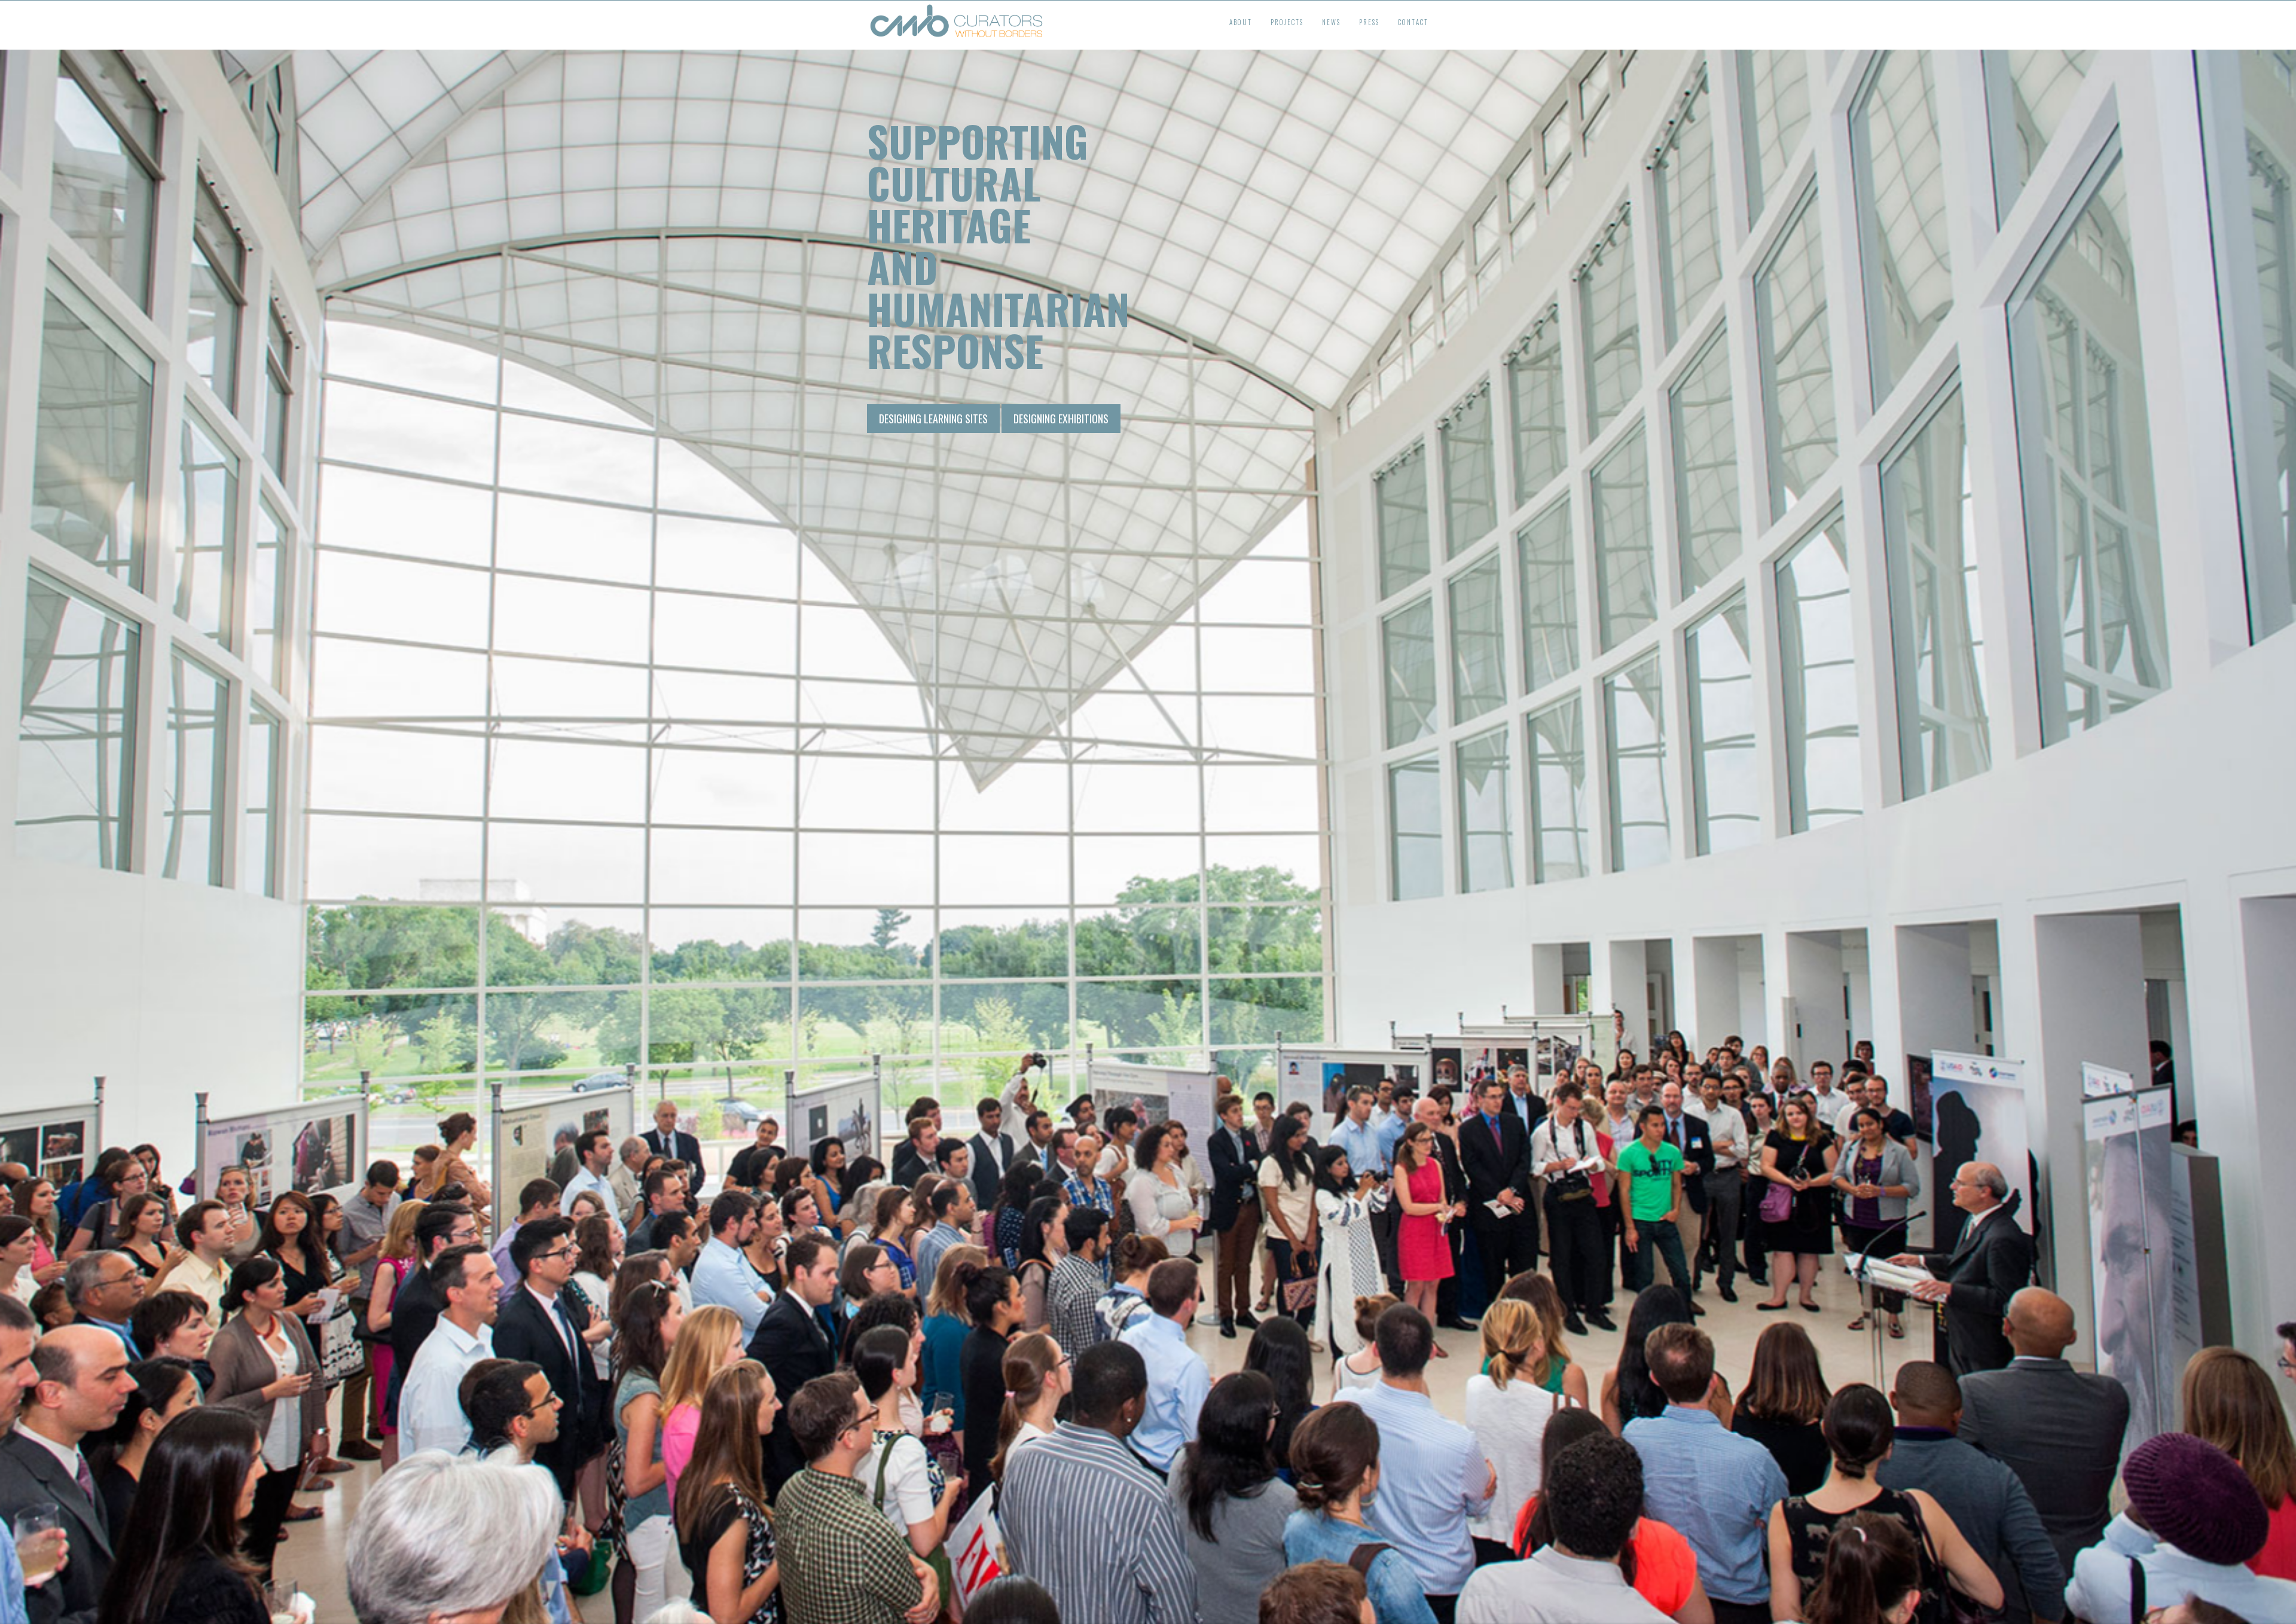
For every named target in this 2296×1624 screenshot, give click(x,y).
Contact (1413, 22)
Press (1369, 22)
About (1241, 22)
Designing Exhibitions (1061, 419)
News (1331, 22)
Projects (1287, 22)
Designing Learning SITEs (933, 419)
